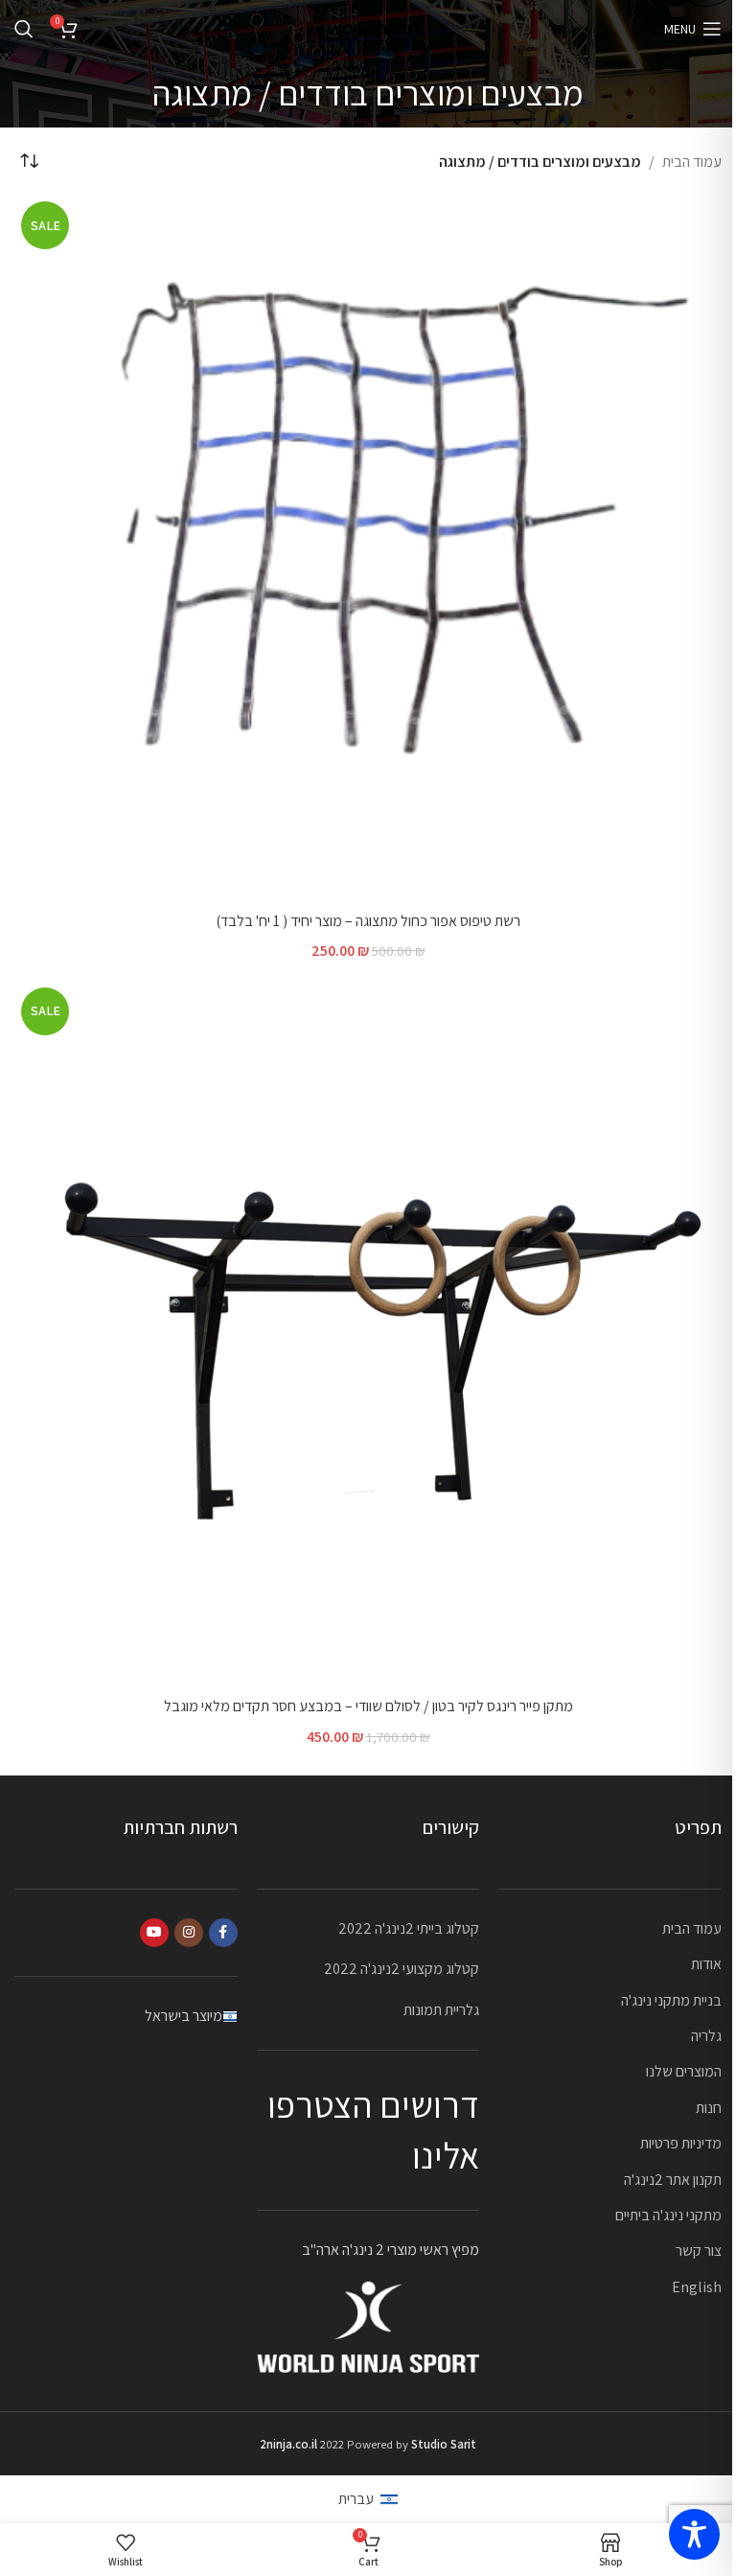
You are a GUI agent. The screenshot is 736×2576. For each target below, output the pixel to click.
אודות (706, 1964)
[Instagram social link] (189, 1933)
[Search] (24, 29)
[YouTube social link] (154, 1933)
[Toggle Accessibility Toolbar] (694, 2534)
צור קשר (699, 2251)
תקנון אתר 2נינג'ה (673, 2180)
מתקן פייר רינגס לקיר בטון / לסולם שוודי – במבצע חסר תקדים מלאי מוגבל (368, 1706)
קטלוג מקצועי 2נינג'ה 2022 (402, 1969)
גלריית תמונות (441, 2010)
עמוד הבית (692, 162)
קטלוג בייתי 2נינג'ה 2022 (409, 1928)
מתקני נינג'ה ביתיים (668, 2215)
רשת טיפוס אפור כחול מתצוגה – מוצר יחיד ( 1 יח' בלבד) (368, 921)
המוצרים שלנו (684, 2071)
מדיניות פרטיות (681, 2143)
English (697, 2287)
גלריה (706, 2036)
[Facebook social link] (223, 1933)
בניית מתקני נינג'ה (671, 2000)
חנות (709, 2108)
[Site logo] (368, 27)
